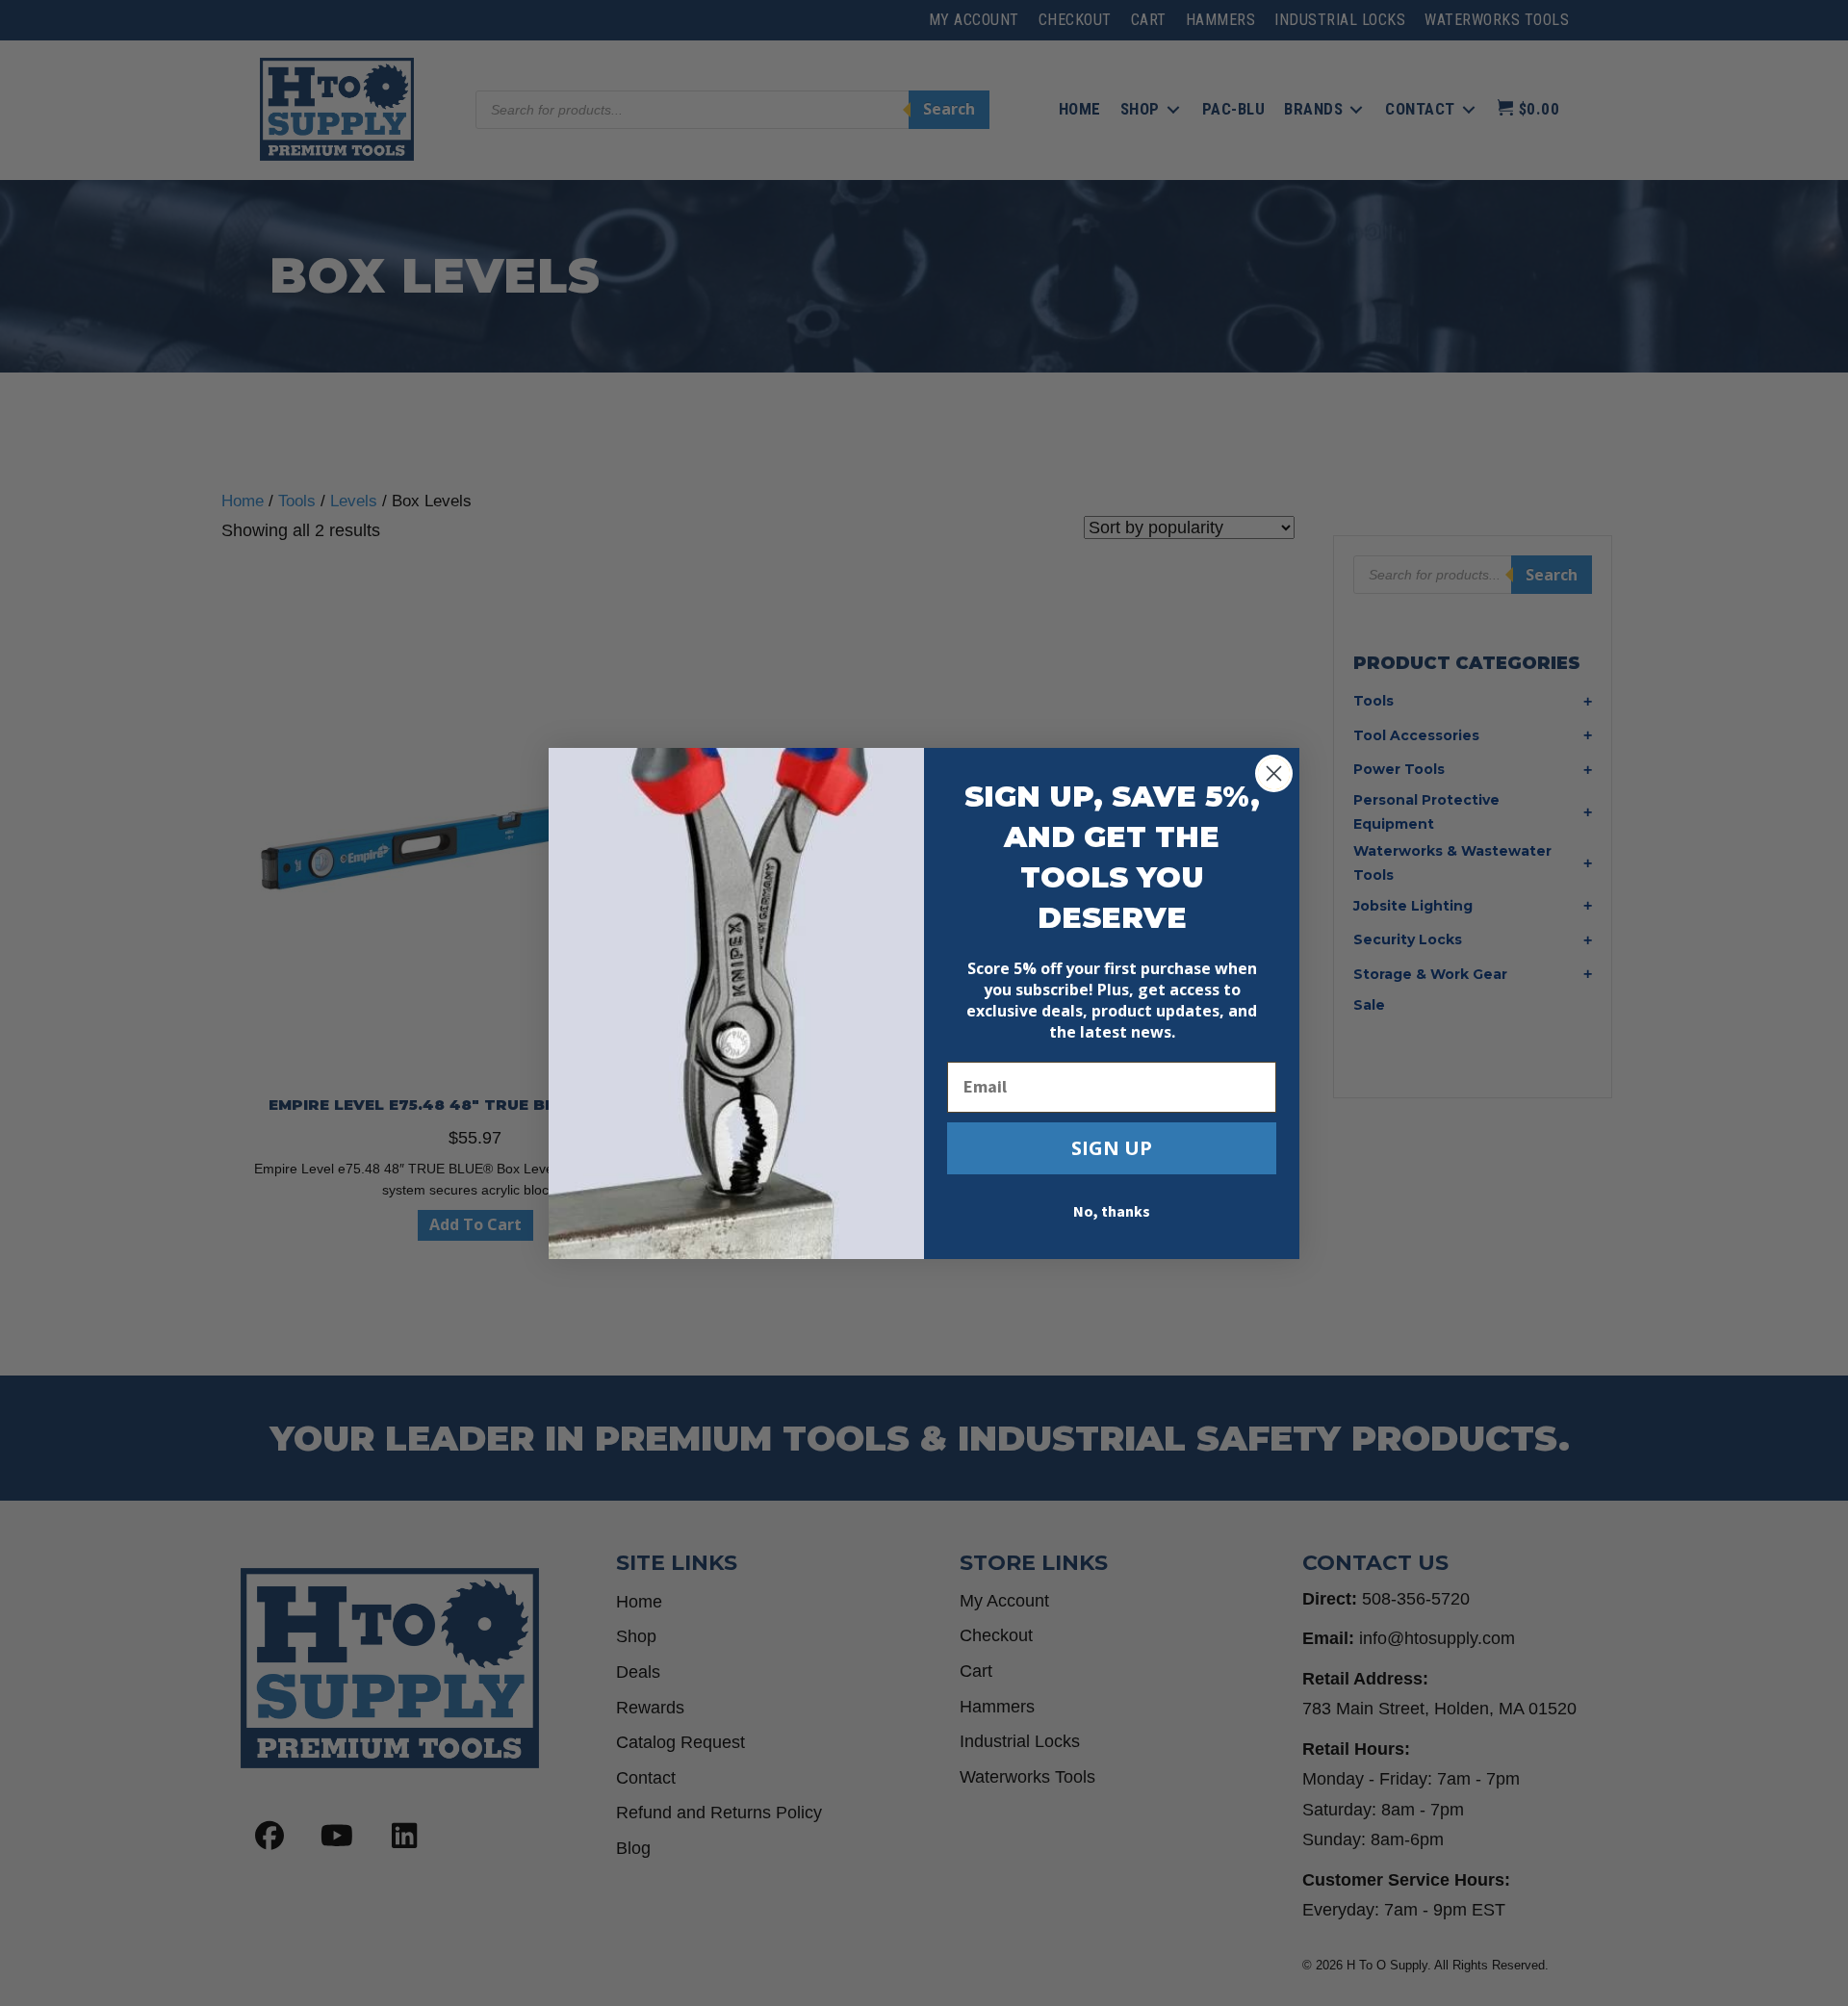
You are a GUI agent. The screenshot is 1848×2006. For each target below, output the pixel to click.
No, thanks (1112, 1212)
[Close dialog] (1274, 773)
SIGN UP (1112, 1148)
